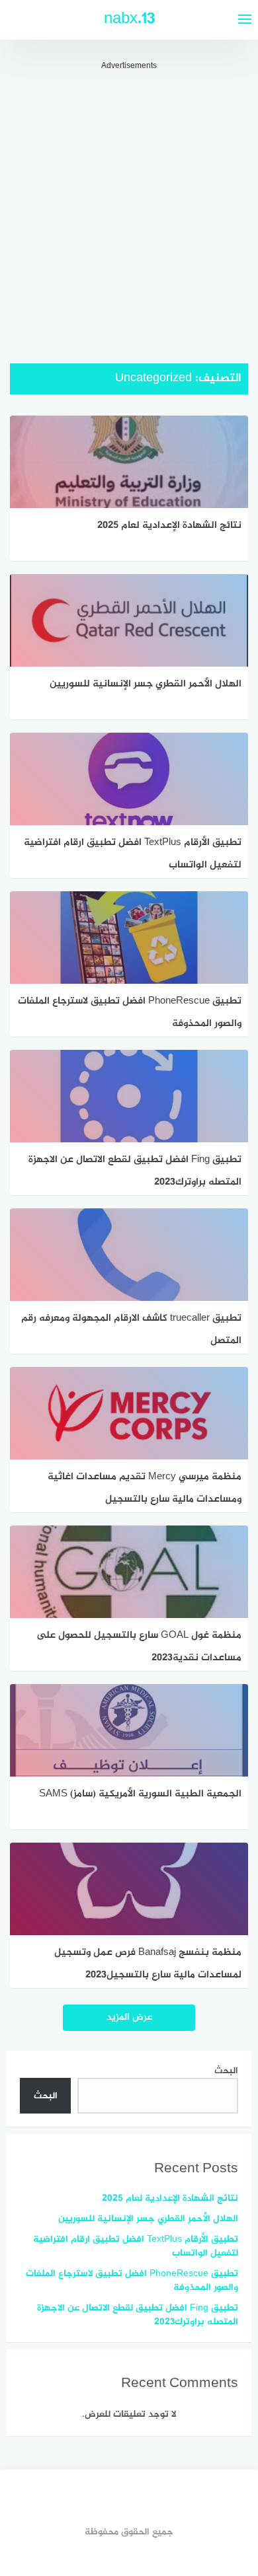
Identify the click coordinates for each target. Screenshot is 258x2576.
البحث (226, 2071)
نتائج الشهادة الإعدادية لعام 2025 (170, 2198)
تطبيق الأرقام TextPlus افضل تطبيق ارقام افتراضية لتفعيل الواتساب (136, 2246)
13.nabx (129, 19)
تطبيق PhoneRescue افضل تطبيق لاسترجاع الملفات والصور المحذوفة (132, 2281)
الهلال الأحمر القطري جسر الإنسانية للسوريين (148, 2219)
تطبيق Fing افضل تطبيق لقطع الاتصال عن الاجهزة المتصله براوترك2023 (138, 2315)
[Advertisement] (129, 201)
